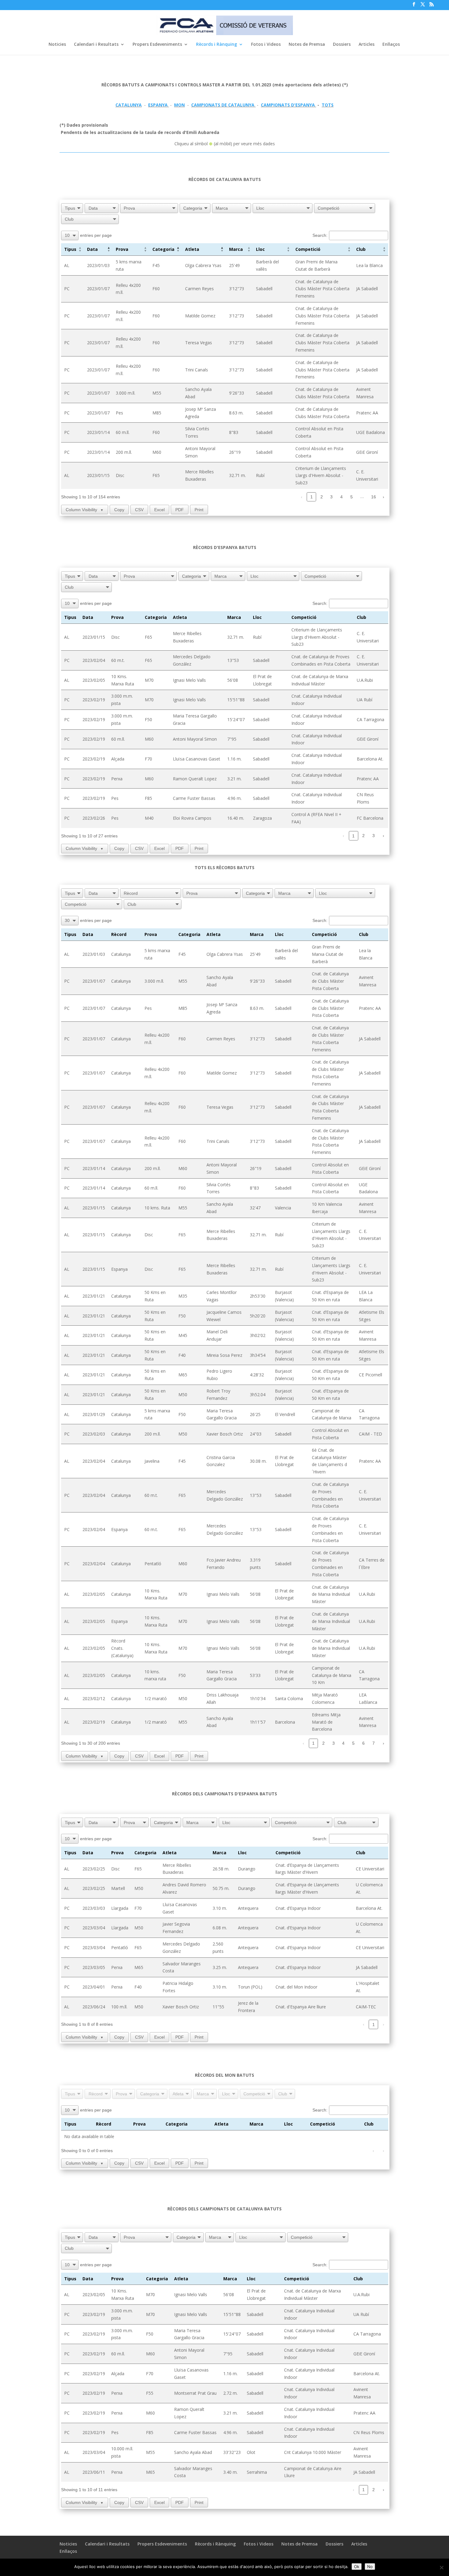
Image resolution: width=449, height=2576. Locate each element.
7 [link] (374, 1743)
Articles (367, 45)
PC (67, 289)
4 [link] (341, 497)
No (370, 2567)
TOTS (328, 105)
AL (67, 265)
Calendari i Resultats (96, 45)
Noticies (57, 45)
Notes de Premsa (307, 45)
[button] (80, 249)
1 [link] (312, 497)
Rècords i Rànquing (217, 45)
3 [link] (331, 497)
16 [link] (374, 497)
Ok (357, 2567)
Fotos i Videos (266, 45)
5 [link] (352, 497)
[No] (441, 2567)
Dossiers (342, 45)
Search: (320, 235)
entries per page (96, 235)
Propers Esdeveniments (157, 45)
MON (179, 105)
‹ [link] (302, 497)
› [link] (383, 497)
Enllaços (391, 45)
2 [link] (322, 497)
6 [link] (363, 1743)
